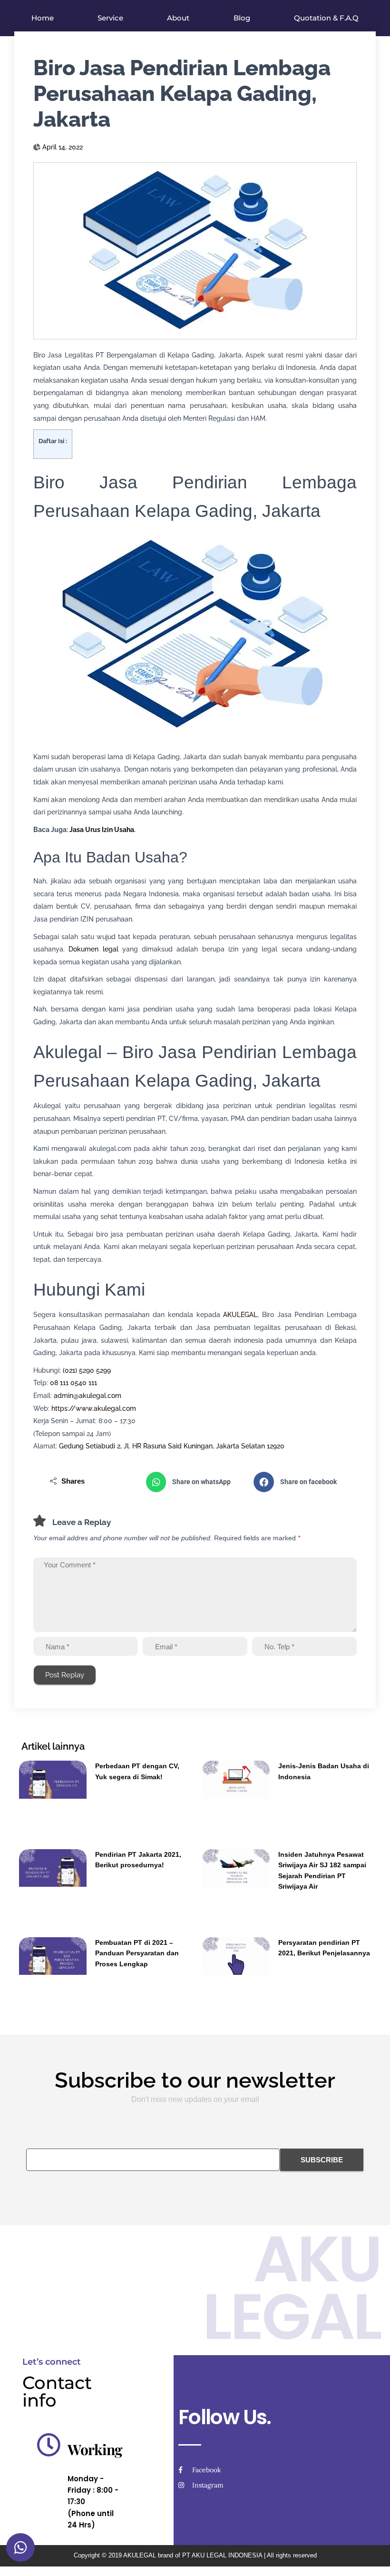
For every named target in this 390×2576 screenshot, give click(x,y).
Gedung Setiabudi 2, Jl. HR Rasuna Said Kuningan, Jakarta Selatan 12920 (172, 1446)
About (178, 18)
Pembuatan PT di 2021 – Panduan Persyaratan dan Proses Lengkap (137, 1953)
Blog (242, 18)
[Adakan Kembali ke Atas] (371, 2557)
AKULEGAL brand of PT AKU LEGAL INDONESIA (193, 2555)
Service (110, 18)
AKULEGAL (240, 1315)
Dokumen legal (93, 949)
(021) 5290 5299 (87, 1370)
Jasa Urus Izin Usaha (102, 830)
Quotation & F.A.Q (326, 18)
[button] (195, 1482)
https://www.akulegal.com (94, 1408)
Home (43, 18)
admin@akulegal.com (88, 1396)
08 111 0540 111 (73, 1383)
